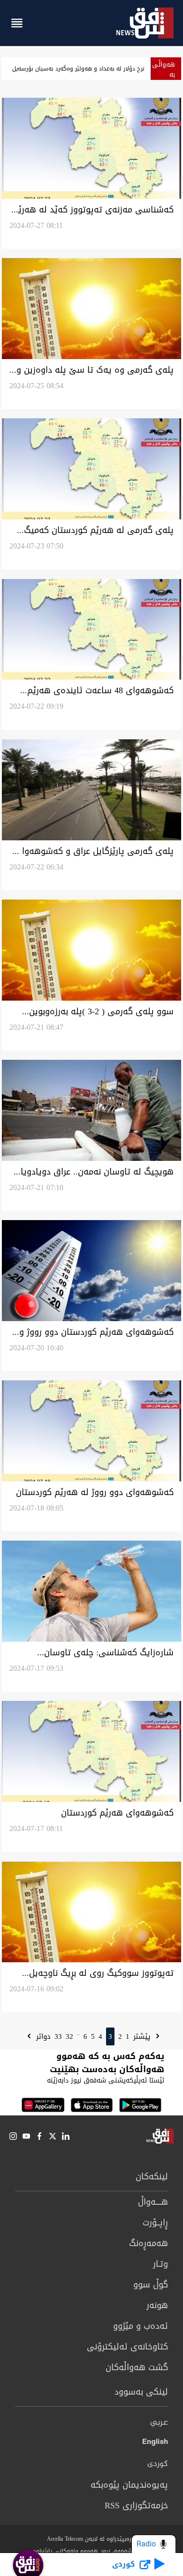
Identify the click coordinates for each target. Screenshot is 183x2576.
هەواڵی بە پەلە (164, 74)
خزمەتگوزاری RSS (136, 2506)
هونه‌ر (157, 2305)
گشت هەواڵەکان (137, 2367)
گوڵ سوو (151, 2285)
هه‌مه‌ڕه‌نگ (149, 2243)
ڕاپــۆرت (155, 2223)
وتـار (160, 2264)
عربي (159, 2423)
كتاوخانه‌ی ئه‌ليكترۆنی (127, 2347)
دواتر (42, 2036)
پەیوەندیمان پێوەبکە (129, 2485)
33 (58, 2036)
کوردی (158, 2464)
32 (69, 2036)
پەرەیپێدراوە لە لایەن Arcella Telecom (92, 2539)
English (155, 2443)
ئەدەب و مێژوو (141, 2326)
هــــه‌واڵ (153, 2202)
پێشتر (143, 2036)
